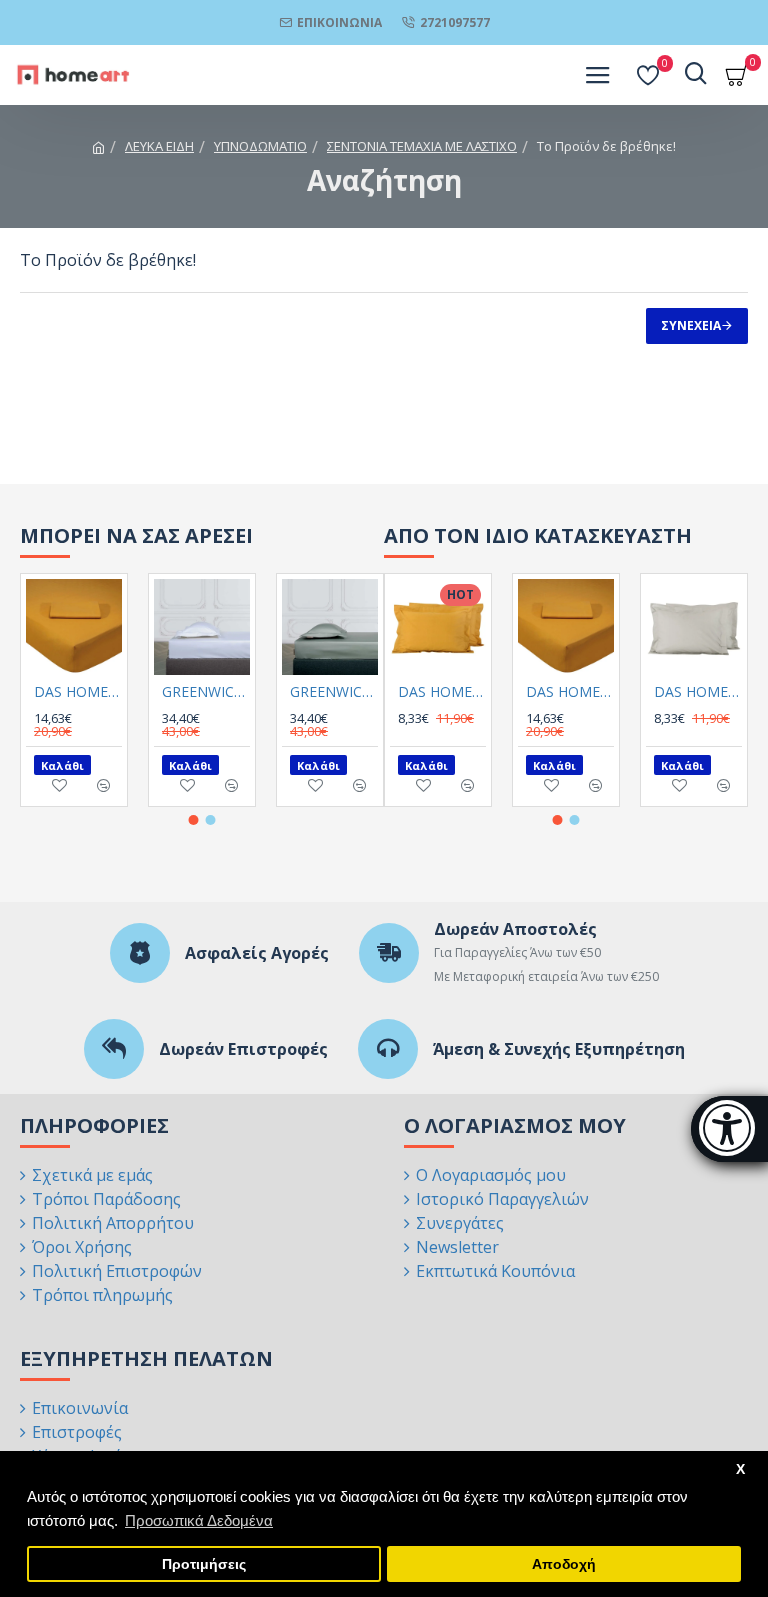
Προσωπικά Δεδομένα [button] (199, 1520)
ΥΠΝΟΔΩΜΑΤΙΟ (260, 146)
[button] (194, 820)
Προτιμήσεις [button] (204, 1564)
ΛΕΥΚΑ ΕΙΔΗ (159, 146)
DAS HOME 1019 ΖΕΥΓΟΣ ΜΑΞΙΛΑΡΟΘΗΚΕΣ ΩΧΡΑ (442, 692)
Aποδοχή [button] (564, 1564)
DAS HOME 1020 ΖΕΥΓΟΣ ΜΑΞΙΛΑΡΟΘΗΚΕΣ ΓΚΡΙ (698, 692)
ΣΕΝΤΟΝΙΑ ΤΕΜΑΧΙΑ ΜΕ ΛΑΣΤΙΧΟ (422, 146)
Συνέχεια (691, 325)
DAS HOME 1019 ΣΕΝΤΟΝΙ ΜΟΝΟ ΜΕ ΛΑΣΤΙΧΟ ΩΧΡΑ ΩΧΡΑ (78, 692)
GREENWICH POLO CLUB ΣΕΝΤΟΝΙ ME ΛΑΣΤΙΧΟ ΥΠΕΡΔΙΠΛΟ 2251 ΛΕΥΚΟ (206, 692)
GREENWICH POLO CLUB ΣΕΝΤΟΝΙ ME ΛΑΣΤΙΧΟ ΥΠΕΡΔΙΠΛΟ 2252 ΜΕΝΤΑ (334, 692)
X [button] (740, 1469)
